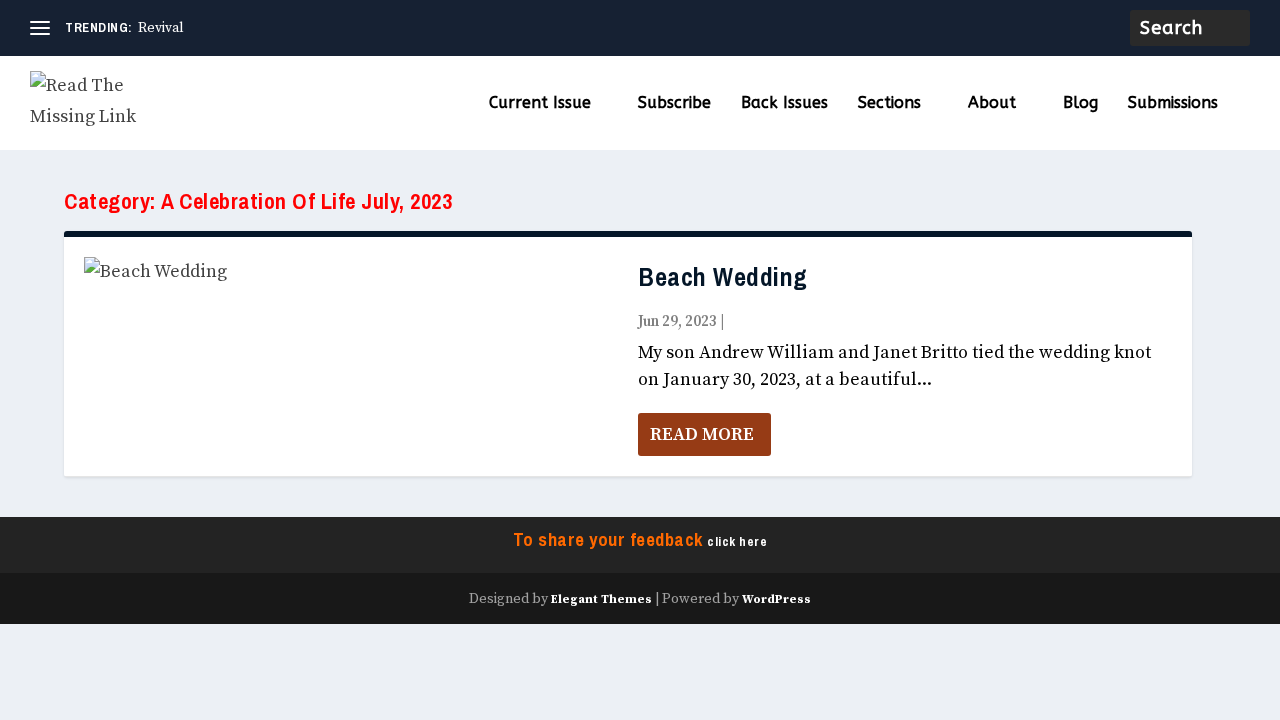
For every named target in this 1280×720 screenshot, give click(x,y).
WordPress (776, 599)
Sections (889, 103)
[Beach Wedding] (351, 272)
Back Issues (784, 103)
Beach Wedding (723, 277)
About (992, 103)
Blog (1080, 103)
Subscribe (674, 103)
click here (737, 541)
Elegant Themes (601, 599)
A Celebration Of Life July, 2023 (833, 321)
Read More (702, 434)
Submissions (1173, 103)
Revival (161, 28)
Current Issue (540, 103)
